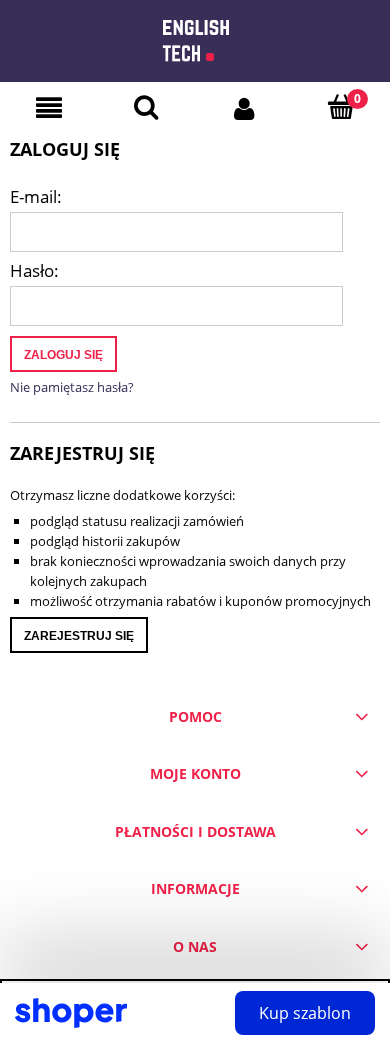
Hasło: (34, 270)
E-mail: (36, 196)
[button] (49, 108)
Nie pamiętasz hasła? (72, 387)
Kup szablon (305, 1013)
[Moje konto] (244, 107)
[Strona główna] (195, 33)
